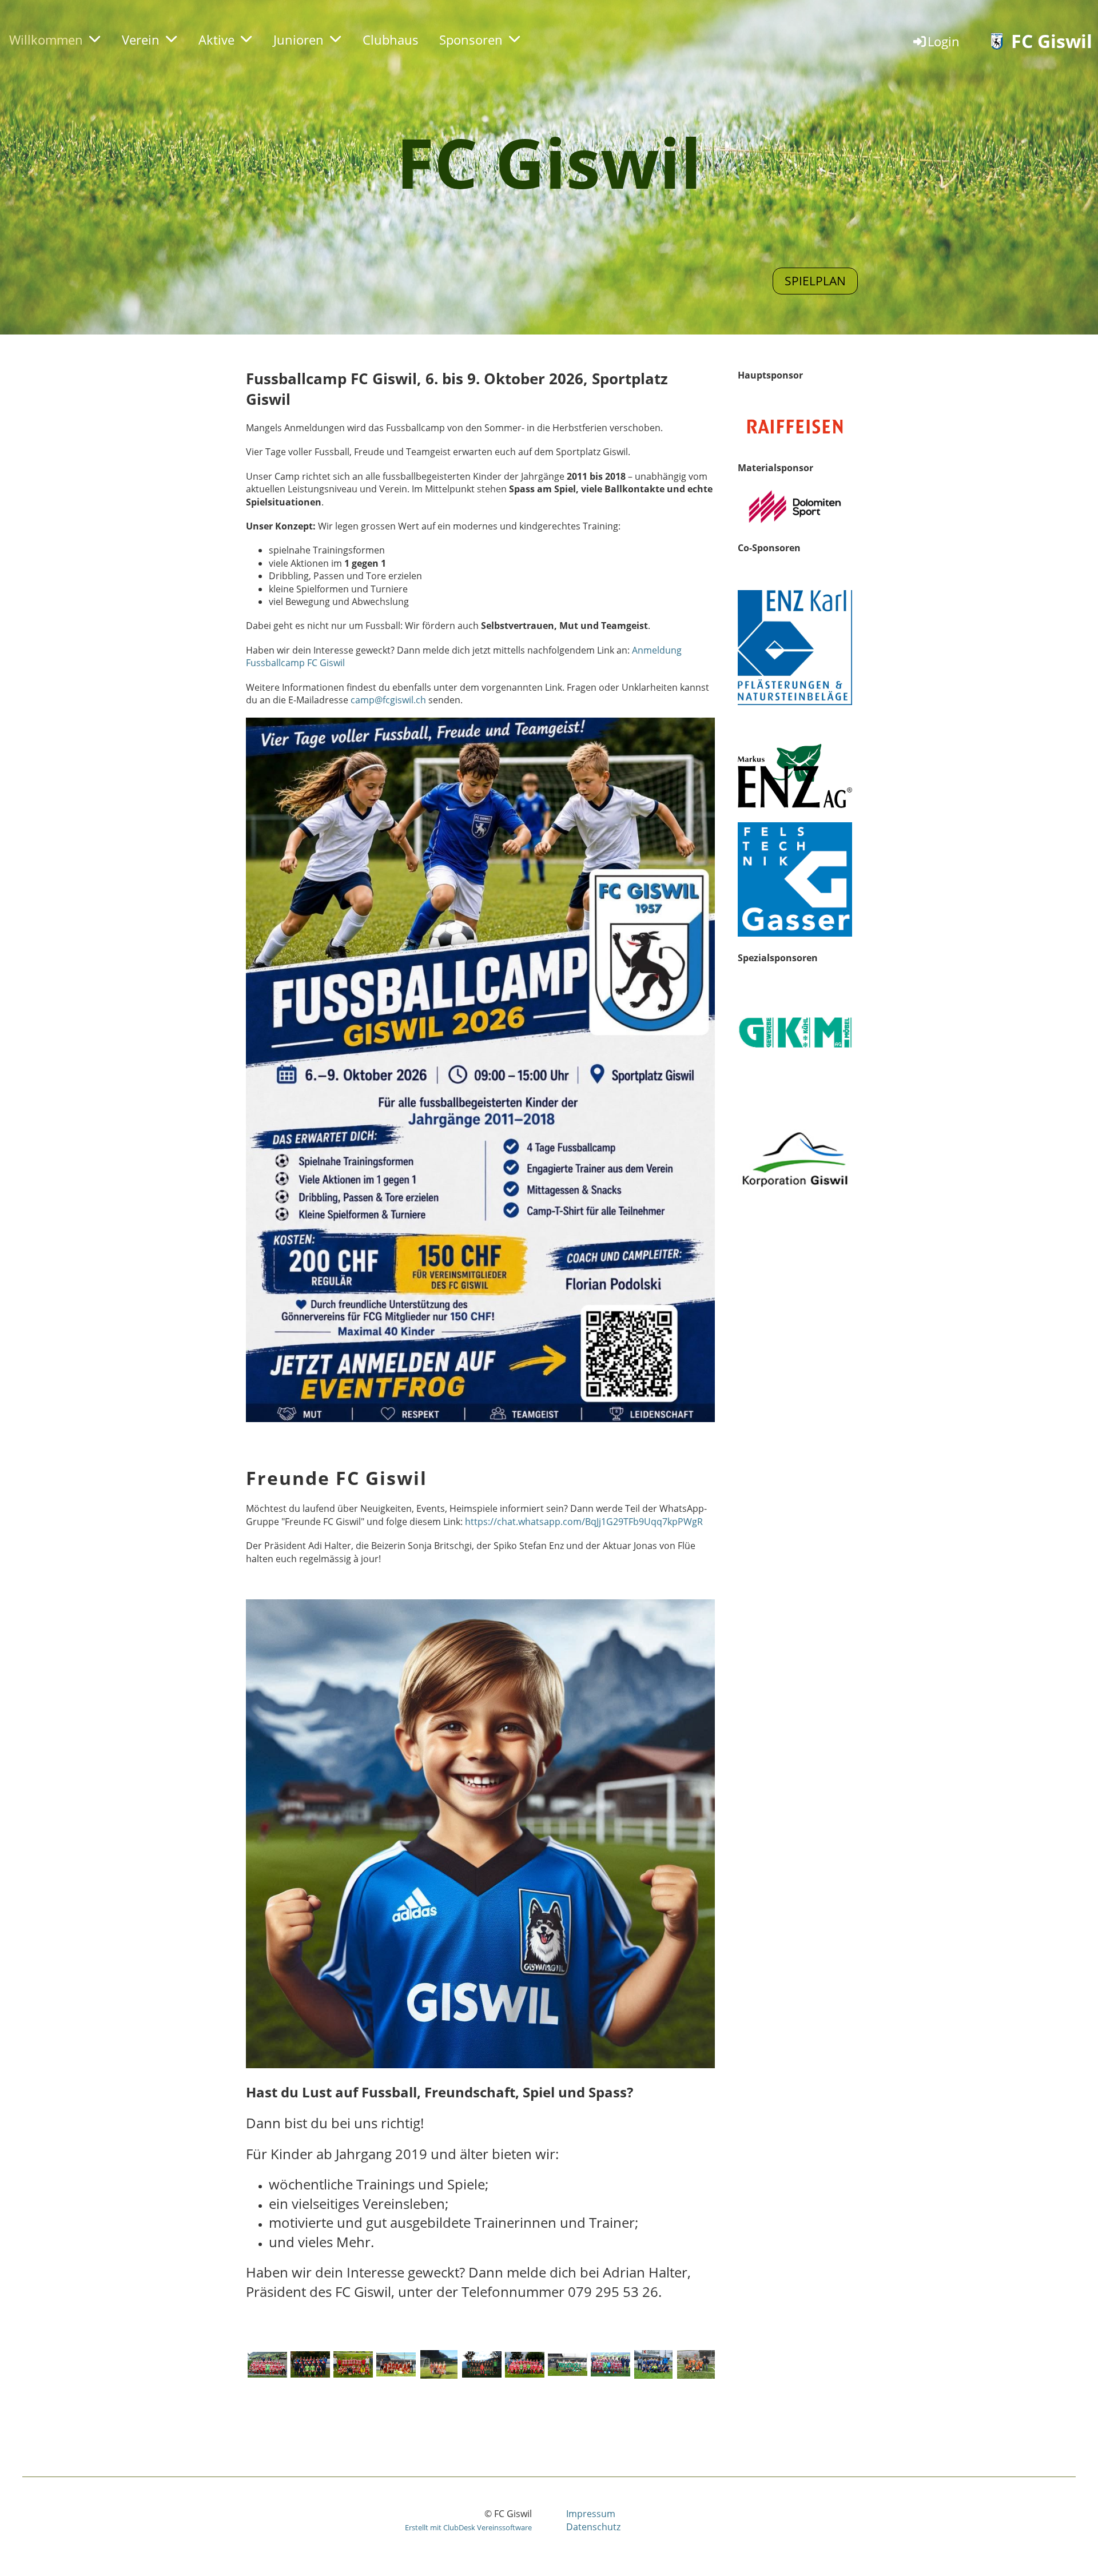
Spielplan (815, 281)
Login (944, 41)
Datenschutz (593, 2527)
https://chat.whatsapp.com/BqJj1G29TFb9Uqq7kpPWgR (584, 1522)
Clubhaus (391, 39)
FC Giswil (1052, 41)
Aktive (216, 39)
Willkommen (46, 39)
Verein (141, 39)
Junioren (299, 39)
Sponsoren (471, 39)
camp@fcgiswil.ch (388, 700)
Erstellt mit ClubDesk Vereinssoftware (468, 2527)
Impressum (591, 2514)
